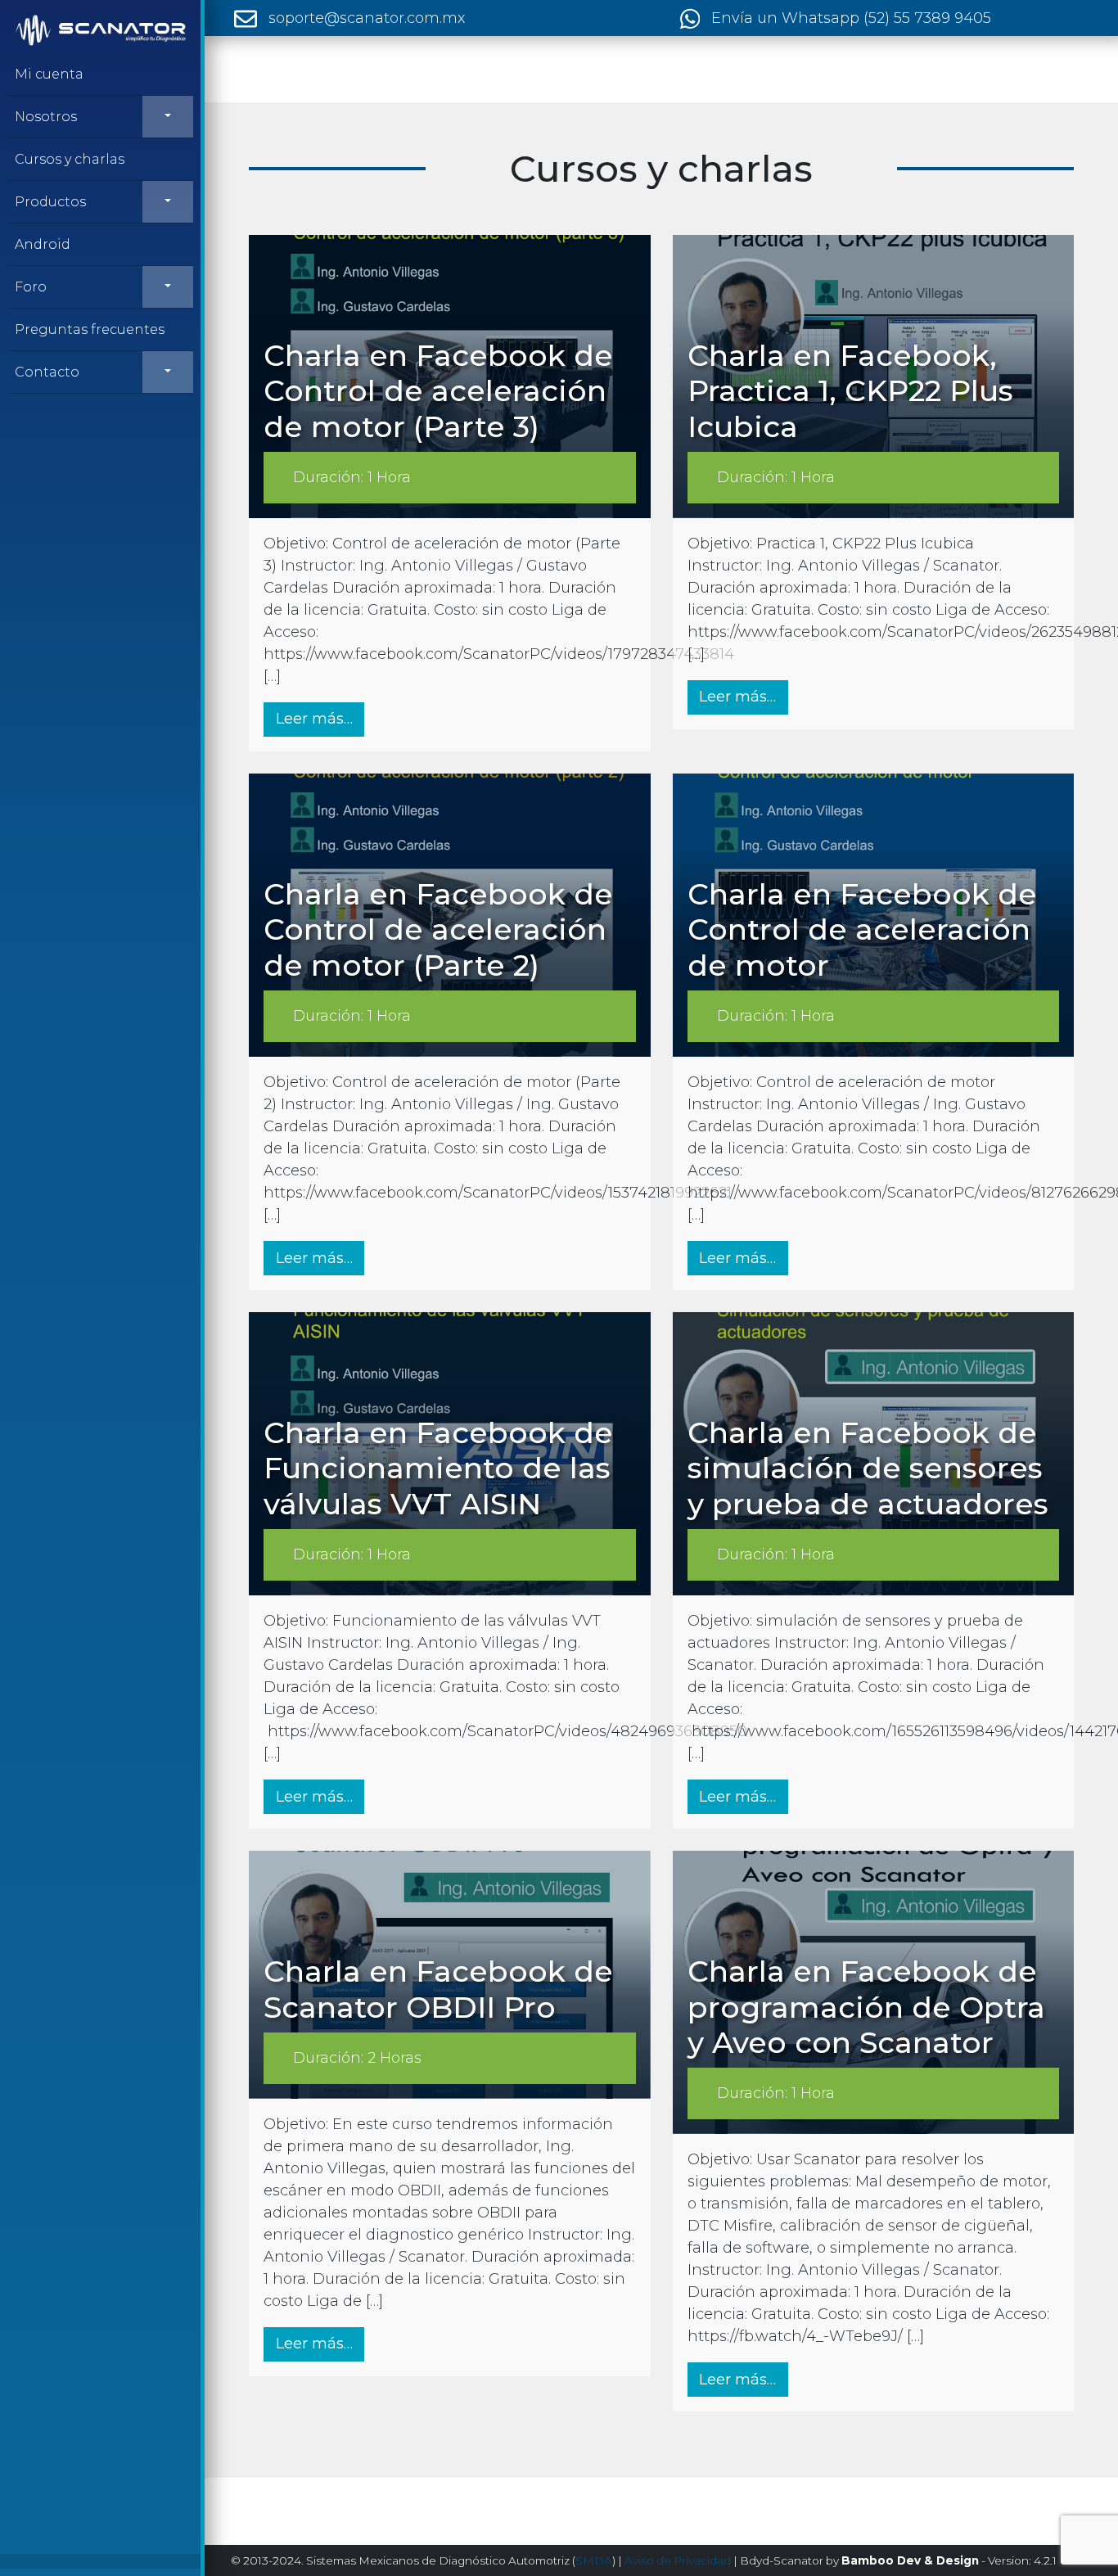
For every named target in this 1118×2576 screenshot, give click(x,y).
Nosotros (46, 117)
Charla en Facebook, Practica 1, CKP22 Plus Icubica (850, 390)
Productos (50, 202)
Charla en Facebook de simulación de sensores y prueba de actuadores (868, 1468)
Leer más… (320, 718)
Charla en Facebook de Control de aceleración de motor (862, 929)
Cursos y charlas (70, 159)
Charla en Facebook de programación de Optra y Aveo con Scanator (866, 2006)
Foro (31, 287)
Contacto (47, 372)
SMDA (594, 2560)
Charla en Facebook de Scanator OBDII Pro (438, 1989)
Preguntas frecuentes (90, 329)
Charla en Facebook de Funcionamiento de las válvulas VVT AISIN (438, 1468)
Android (43, 244)
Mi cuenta (49, 74)
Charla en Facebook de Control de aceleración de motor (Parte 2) (438, 929)
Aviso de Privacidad (678, 2560)
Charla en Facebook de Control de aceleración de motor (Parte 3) (438, 390)
